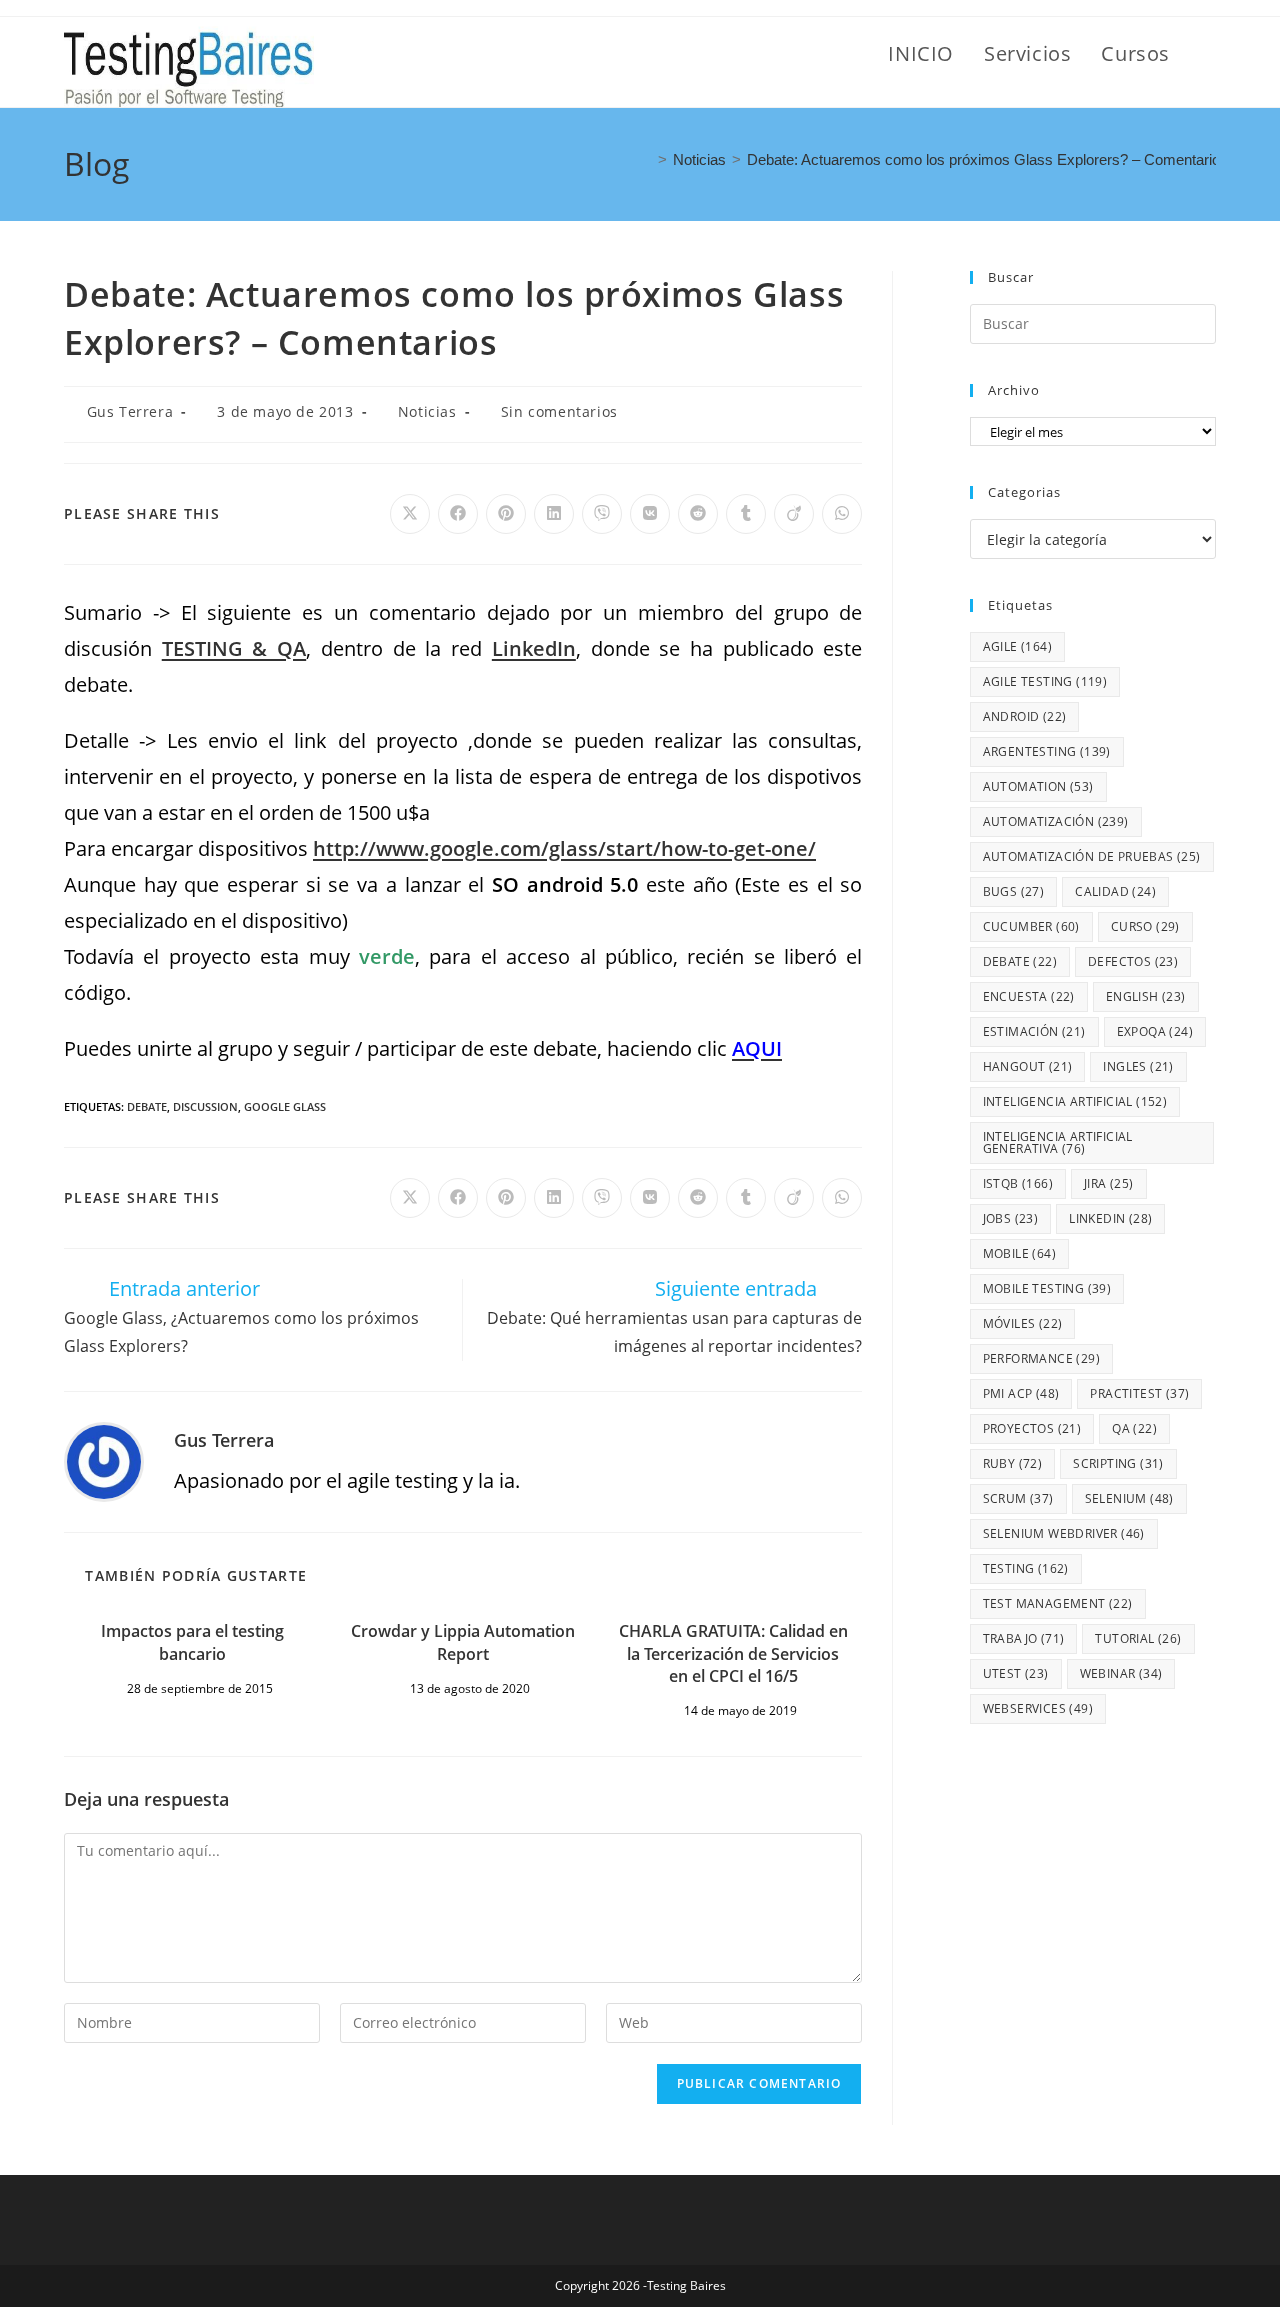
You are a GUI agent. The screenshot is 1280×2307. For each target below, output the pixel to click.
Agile (1017, 646)
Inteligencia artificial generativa (1058, 1142)
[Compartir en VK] (650, 514)
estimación (1034, 1031)
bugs (1014, 891)
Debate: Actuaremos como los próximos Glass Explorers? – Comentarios (987, 159)
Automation (1038, 786)
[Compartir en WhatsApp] (842, 514)
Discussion (205, 1106)
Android (1025, 716)
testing (1026, 1568)
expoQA (1155, 1031)
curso (1145, 926)
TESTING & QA (234, 648)
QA (1134, 1428)
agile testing (1045, 681)
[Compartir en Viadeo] (794, 514)
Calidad (1115, 891)
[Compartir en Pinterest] (506, 514)
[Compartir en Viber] (602, 514)
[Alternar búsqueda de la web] (1208, 54)
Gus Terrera (130, 411)
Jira (1109, 1183)
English (1146, 996)
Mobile (1019, 1253)
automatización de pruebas (1092, 856)
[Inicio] (646, 159)
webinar (1121, 1673)
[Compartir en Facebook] (458, 514)
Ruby (1013, 1463)
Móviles (1023, 1323)
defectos (1133, 961)
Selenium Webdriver (1064, 1533)
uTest (1016, 1673)
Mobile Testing (1047, 1288)
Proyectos (1032, 1428)
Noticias (427, 411)
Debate (147, 1106)
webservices (1038, 1708)
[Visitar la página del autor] (104, 1459)
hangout (1028, 1066)
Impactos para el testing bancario (192, 1642)
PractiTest (1139, 1393)
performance (1041, 1358)
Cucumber (1031, 926)
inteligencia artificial (1075, 1101)
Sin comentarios (559, 411)
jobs (1011, 1218)
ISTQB (1018, 1183)
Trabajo (1024, 1638)
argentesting (1047, 751)
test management (1058, 1603)
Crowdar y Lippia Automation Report (463, 1642)
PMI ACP (1021, 1393)
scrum (1018, 1498)
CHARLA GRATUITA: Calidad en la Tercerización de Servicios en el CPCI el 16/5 (733, 1653)
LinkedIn (1110, 1218)
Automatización (1056, 821)
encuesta (1029, 996)
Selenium (1129, 1498)
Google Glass (285, 1106)
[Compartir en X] (410, 514)
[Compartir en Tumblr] (746, 514)
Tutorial (1138, 1638)
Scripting (1118, 1463)
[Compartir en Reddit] (698, 514)
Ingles (1138, 1066)
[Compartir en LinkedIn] (554, 514)
